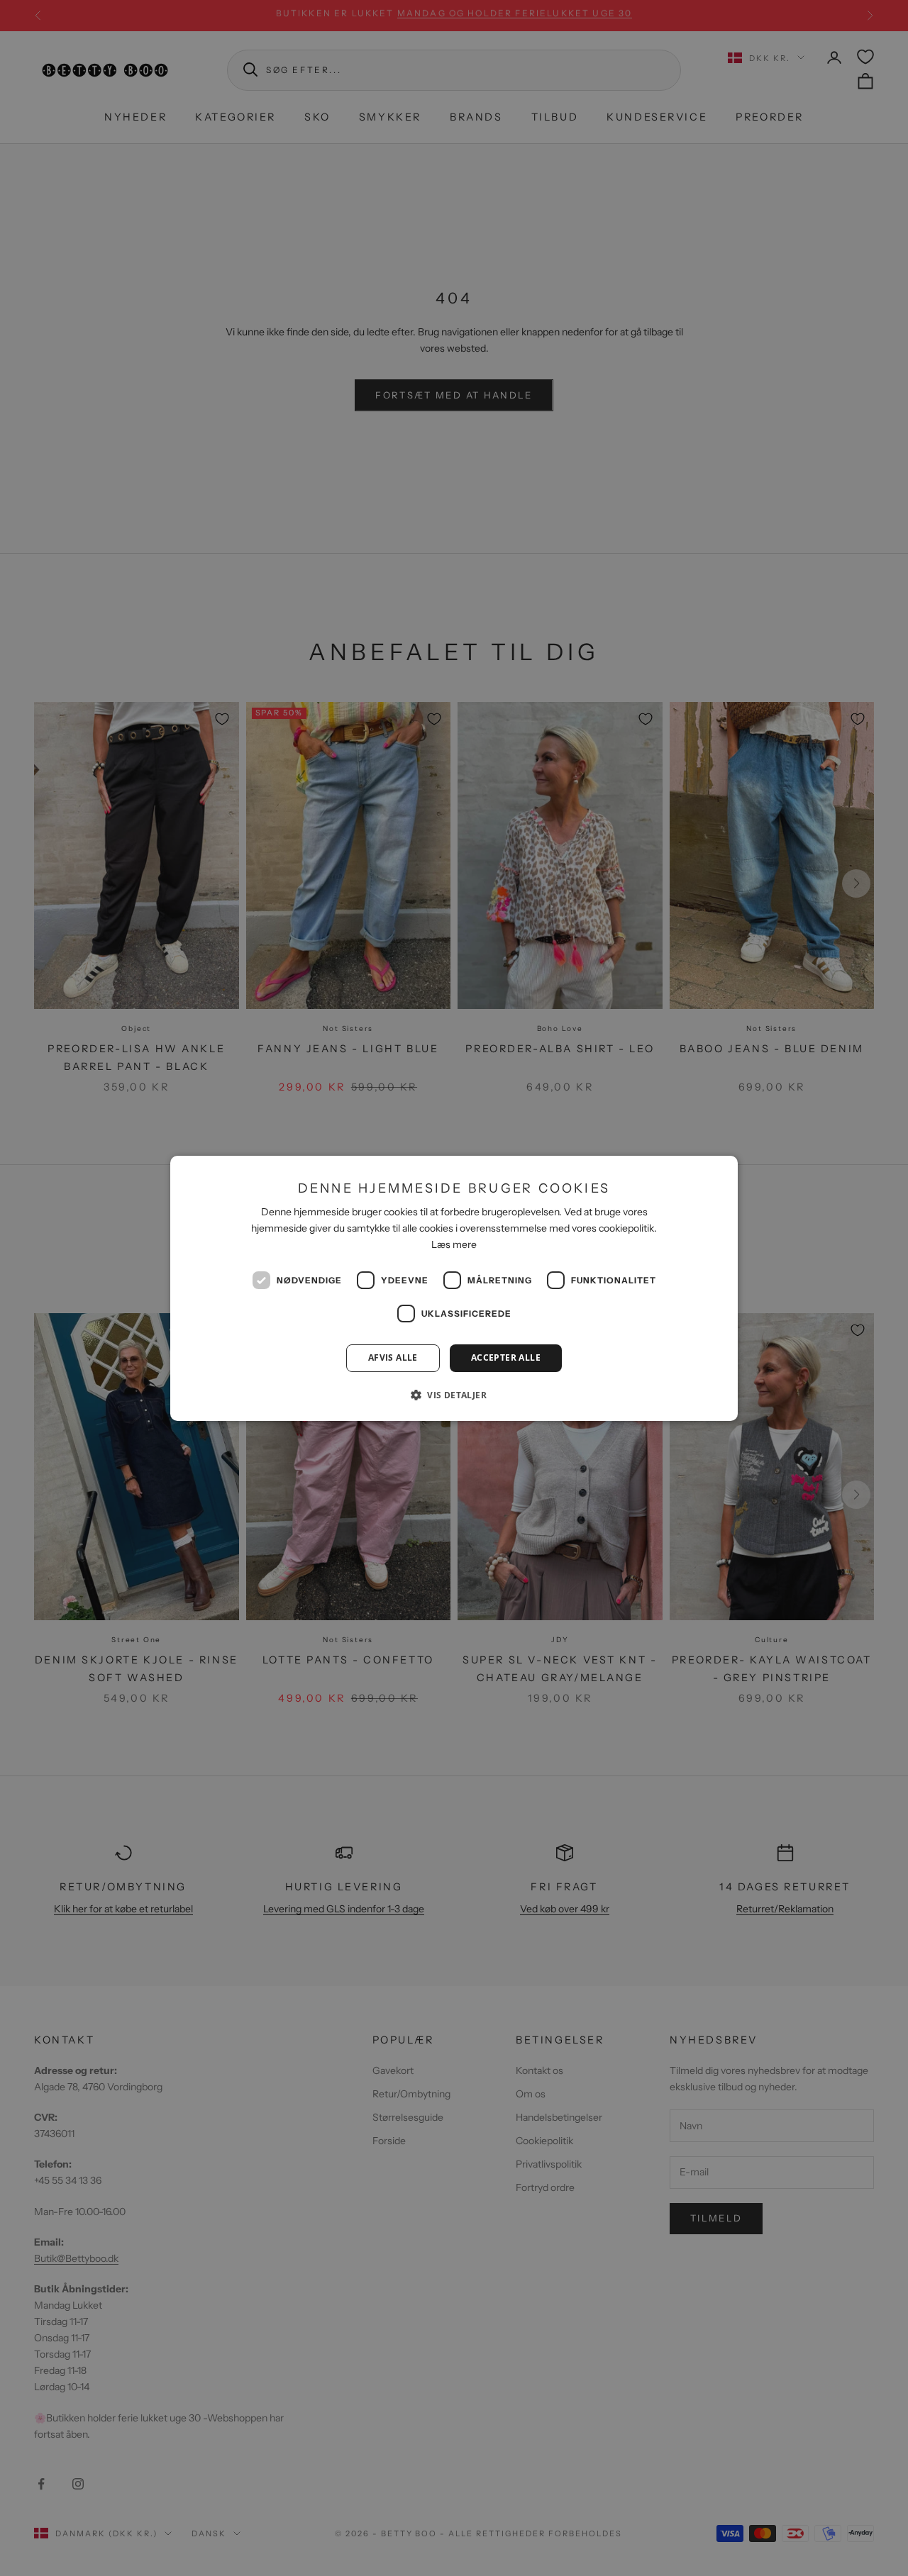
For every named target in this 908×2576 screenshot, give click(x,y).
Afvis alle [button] (393, 1357)
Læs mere (454, 1244)
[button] (454, 1395)
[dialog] (454, 1288)
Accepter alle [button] (506, 1357)
